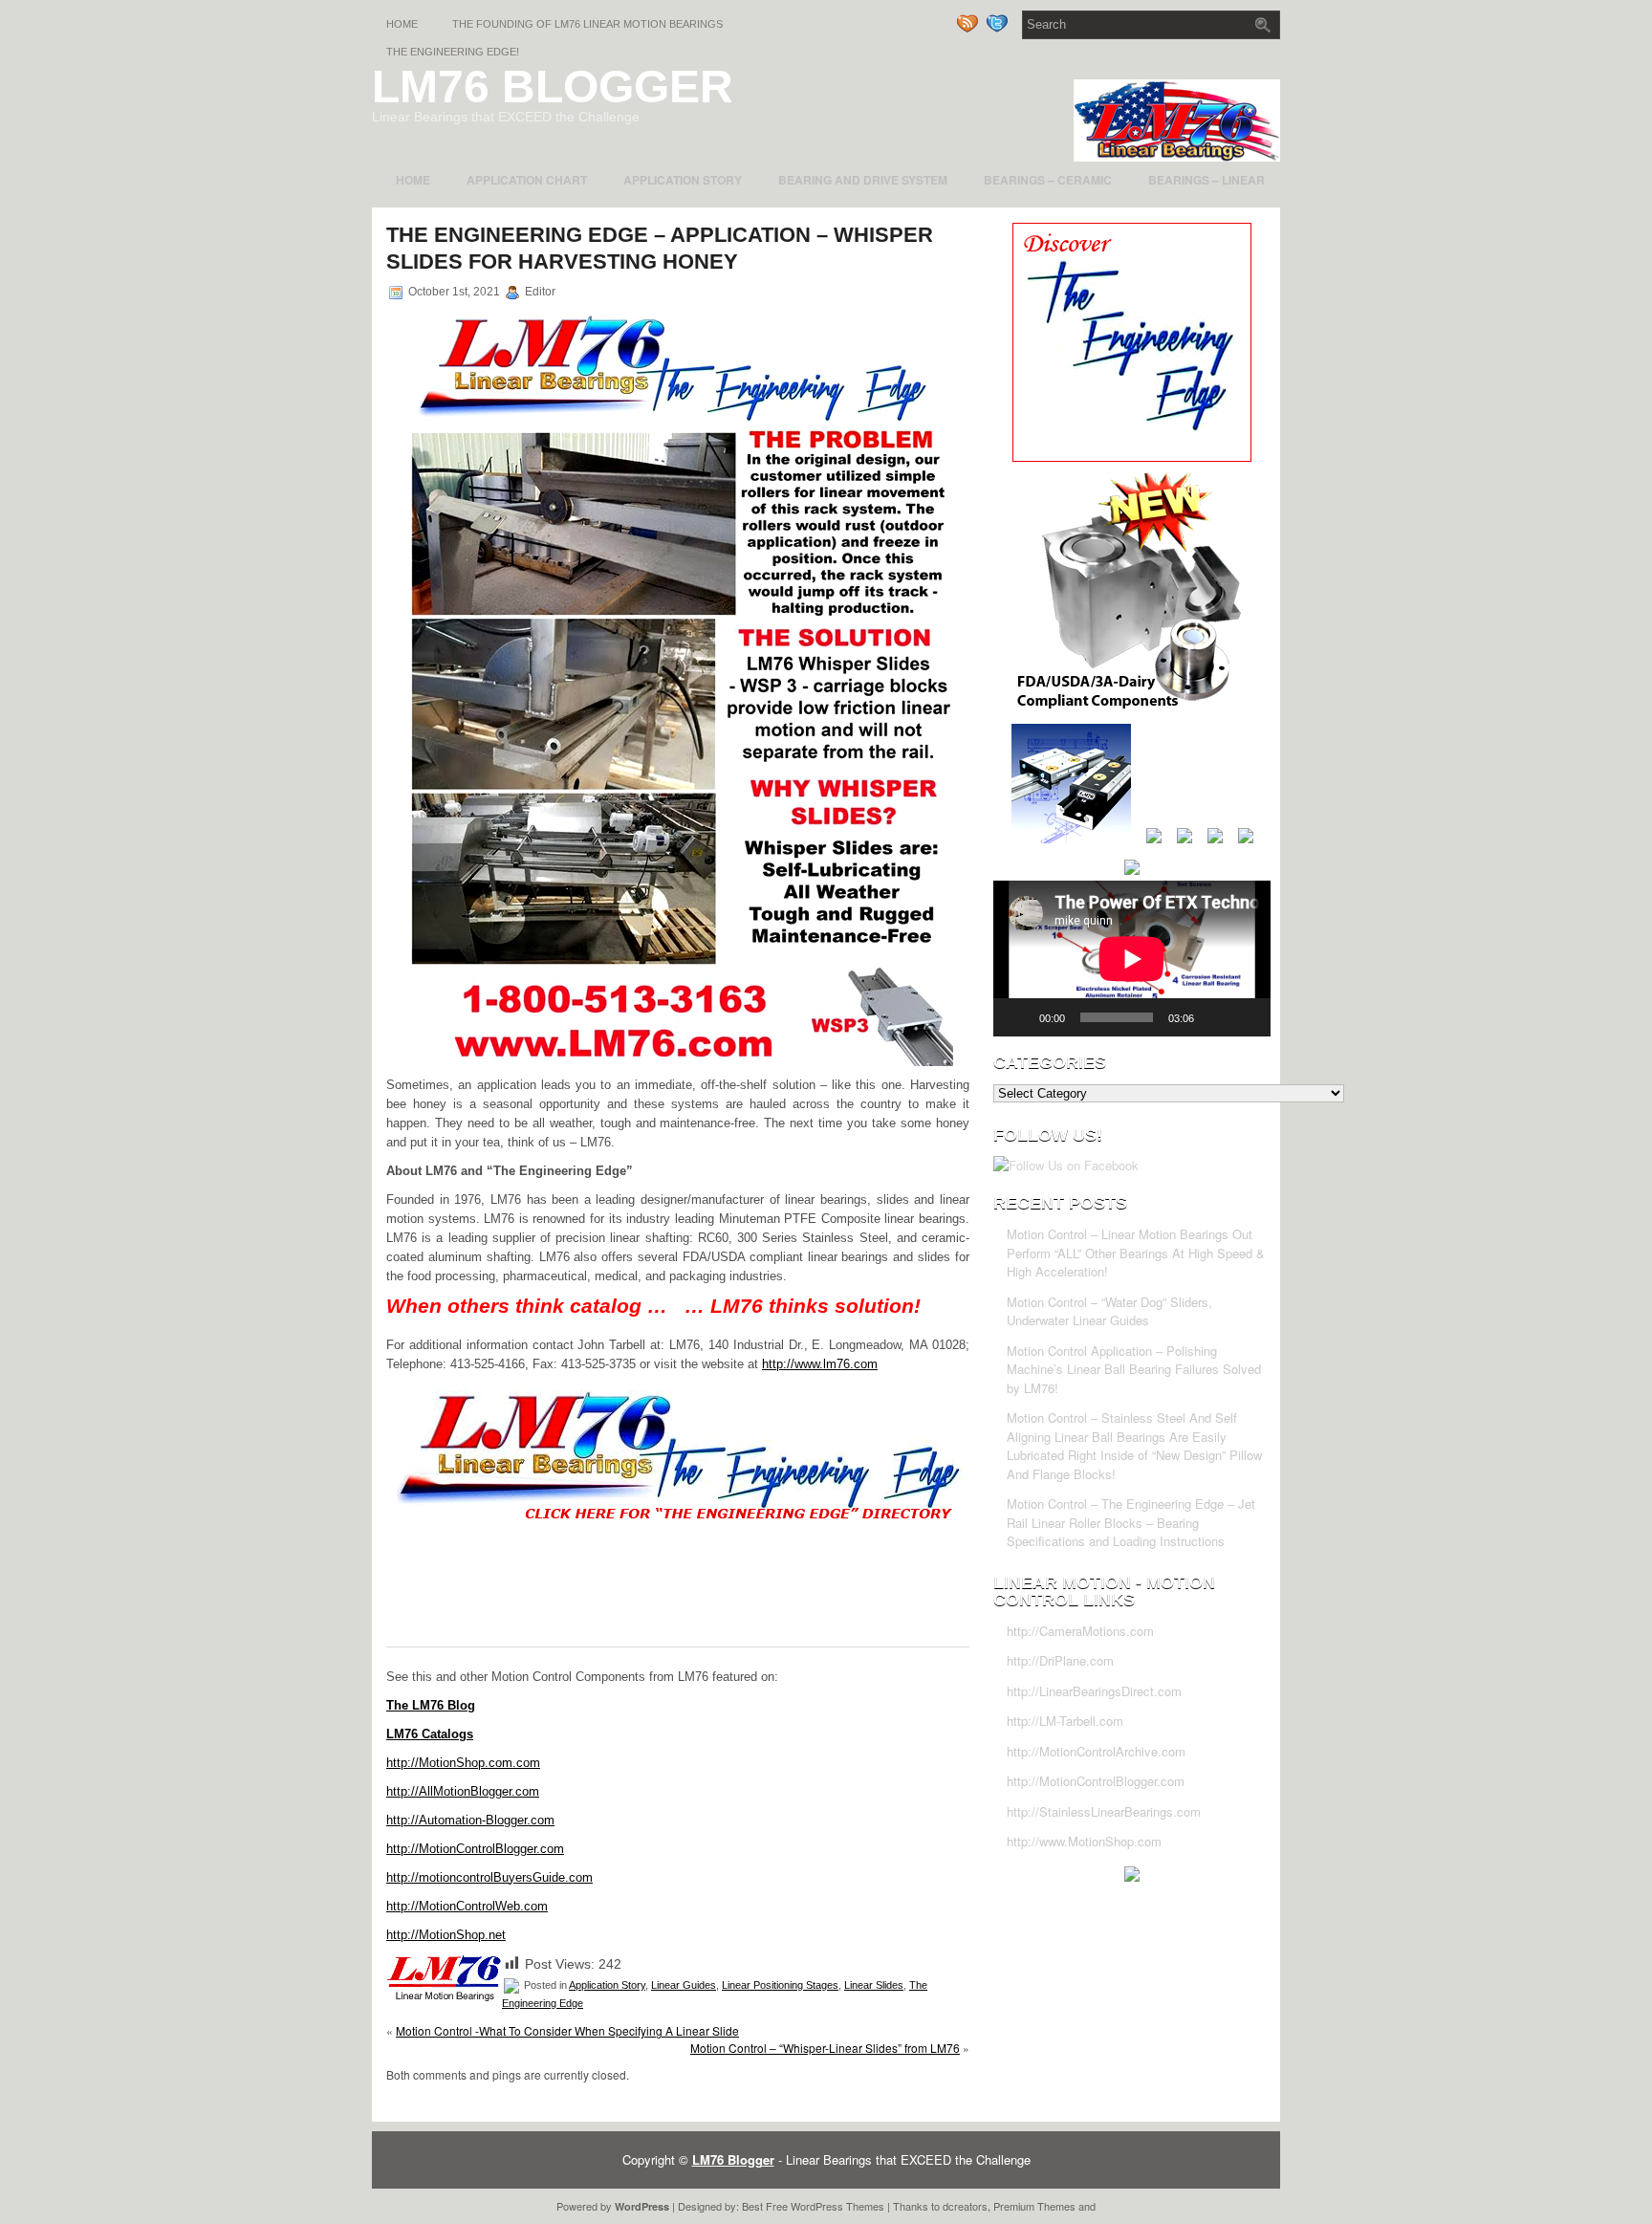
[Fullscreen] (1246, 1017)
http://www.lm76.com (820, 1364)
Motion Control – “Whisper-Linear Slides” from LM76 (825, 2048)
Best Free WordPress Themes (813, 2206)
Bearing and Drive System (863, 180)
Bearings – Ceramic (1048, 180)
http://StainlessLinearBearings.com (1104, 1811)
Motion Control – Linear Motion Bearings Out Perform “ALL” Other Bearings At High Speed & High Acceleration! (1136, 1253)
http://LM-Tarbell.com (1065, 1721)
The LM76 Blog (431, 1705)
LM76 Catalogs (430, 1734)
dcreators (965, 2206)
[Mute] (1215, 1017)
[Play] (1018, 1017)
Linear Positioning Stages (780, 1985)
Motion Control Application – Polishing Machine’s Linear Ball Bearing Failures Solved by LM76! (1134, 1369)
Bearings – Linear (1206, 180)
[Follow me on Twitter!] (999, 29)
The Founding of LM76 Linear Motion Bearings (587, 24)
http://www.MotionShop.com (1084, 1841)
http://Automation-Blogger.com (470, 1820)
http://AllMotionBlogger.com (463, 1791)
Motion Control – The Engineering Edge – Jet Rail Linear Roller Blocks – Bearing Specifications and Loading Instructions (1131, 1522)
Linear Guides (684, 1985)
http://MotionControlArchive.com (1096, 1751)
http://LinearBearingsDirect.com (1094, 1691)
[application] (1132, 959)
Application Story (683, 180)
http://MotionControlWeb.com (467, 1906)
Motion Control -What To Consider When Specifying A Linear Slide (567, 2030)
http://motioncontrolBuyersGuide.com (489, 1877)
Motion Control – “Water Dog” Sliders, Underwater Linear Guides (1109, 1311)
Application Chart (527, 180)
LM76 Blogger (553, 87)
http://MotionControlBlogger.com (475, 1849)
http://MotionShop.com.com (463, 1763)
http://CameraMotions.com (1080, 1631)
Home (402, 24)
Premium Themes (1034, 2206)
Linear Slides (874, 1985)
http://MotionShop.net (446, 1935)
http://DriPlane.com (1060, 1660)
